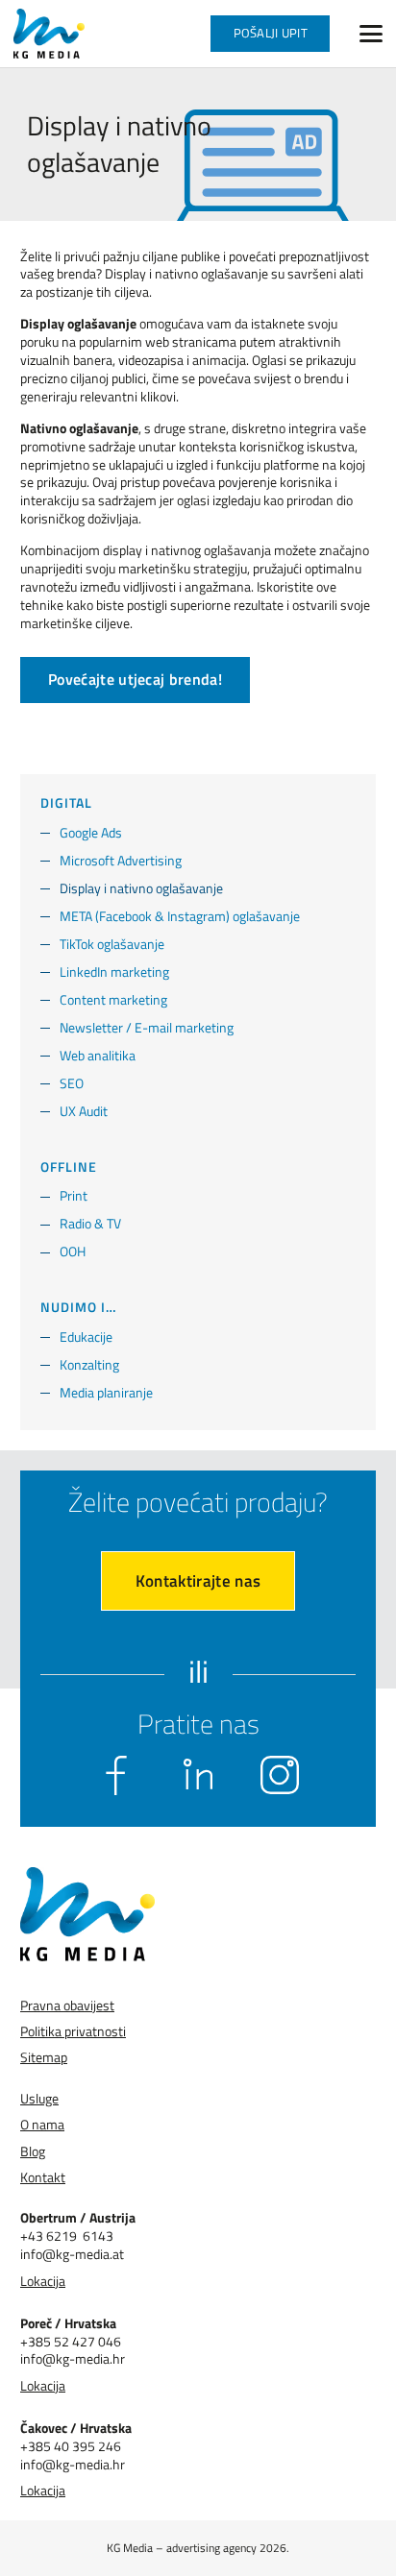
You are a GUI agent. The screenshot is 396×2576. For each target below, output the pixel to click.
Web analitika (98, 1055)
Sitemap (44, 2057)
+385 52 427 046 (71, 2341)
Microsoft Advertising (121, 860)
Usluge (39, 2098)
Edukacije (86, 1337)
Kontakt (43, 2177)
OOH (73, 1251)
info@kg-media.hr (73, 2358)
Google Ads (91, 832)
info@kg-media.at (72, 2254)
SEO (72, 1083)
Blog (33, 2151)
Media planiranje (106, 1392)
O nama (42, 2124)
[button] (371, 34)
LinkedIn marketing (114, 972)
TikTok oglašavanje (112, 944)
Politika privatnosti (73, 2031)
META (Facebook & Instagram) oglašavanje (180, 916)
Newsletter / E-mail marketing (147, 1027)
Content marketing (113, 999)
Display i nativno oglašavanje (141, 888)
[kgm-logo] (49, 34)
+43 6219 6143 (67, 2236)
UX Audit (84, 1111)
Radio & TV (90, 1223)
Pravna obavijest (67, 2005)
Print (74, 1195)
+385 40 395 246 (71, 2446)
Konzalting (89, 1364)
